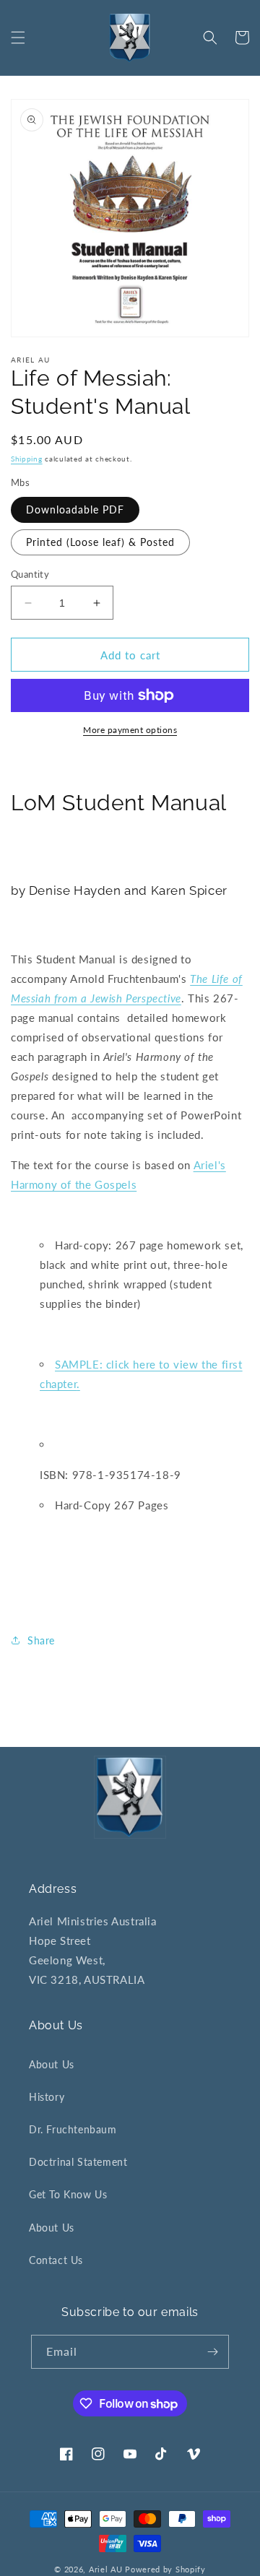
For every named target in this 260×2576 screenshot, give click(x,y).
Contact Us (56, 2260)
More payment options (130, 730)
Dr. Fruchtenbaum (73, 2129)
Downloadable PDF (75, 509)
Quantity (30, 574)
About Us (52, 2064)
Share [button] (41, 1640)
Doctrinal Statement (78, 2162)
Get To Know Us (68, 2194)
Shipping (27, 459)
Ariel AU (106, 2569)
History (47, 2097)
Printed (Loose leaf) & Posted (100, 542)
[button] (18, 38)
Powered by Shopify (165, 2569)
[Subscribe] (212, 2352)
